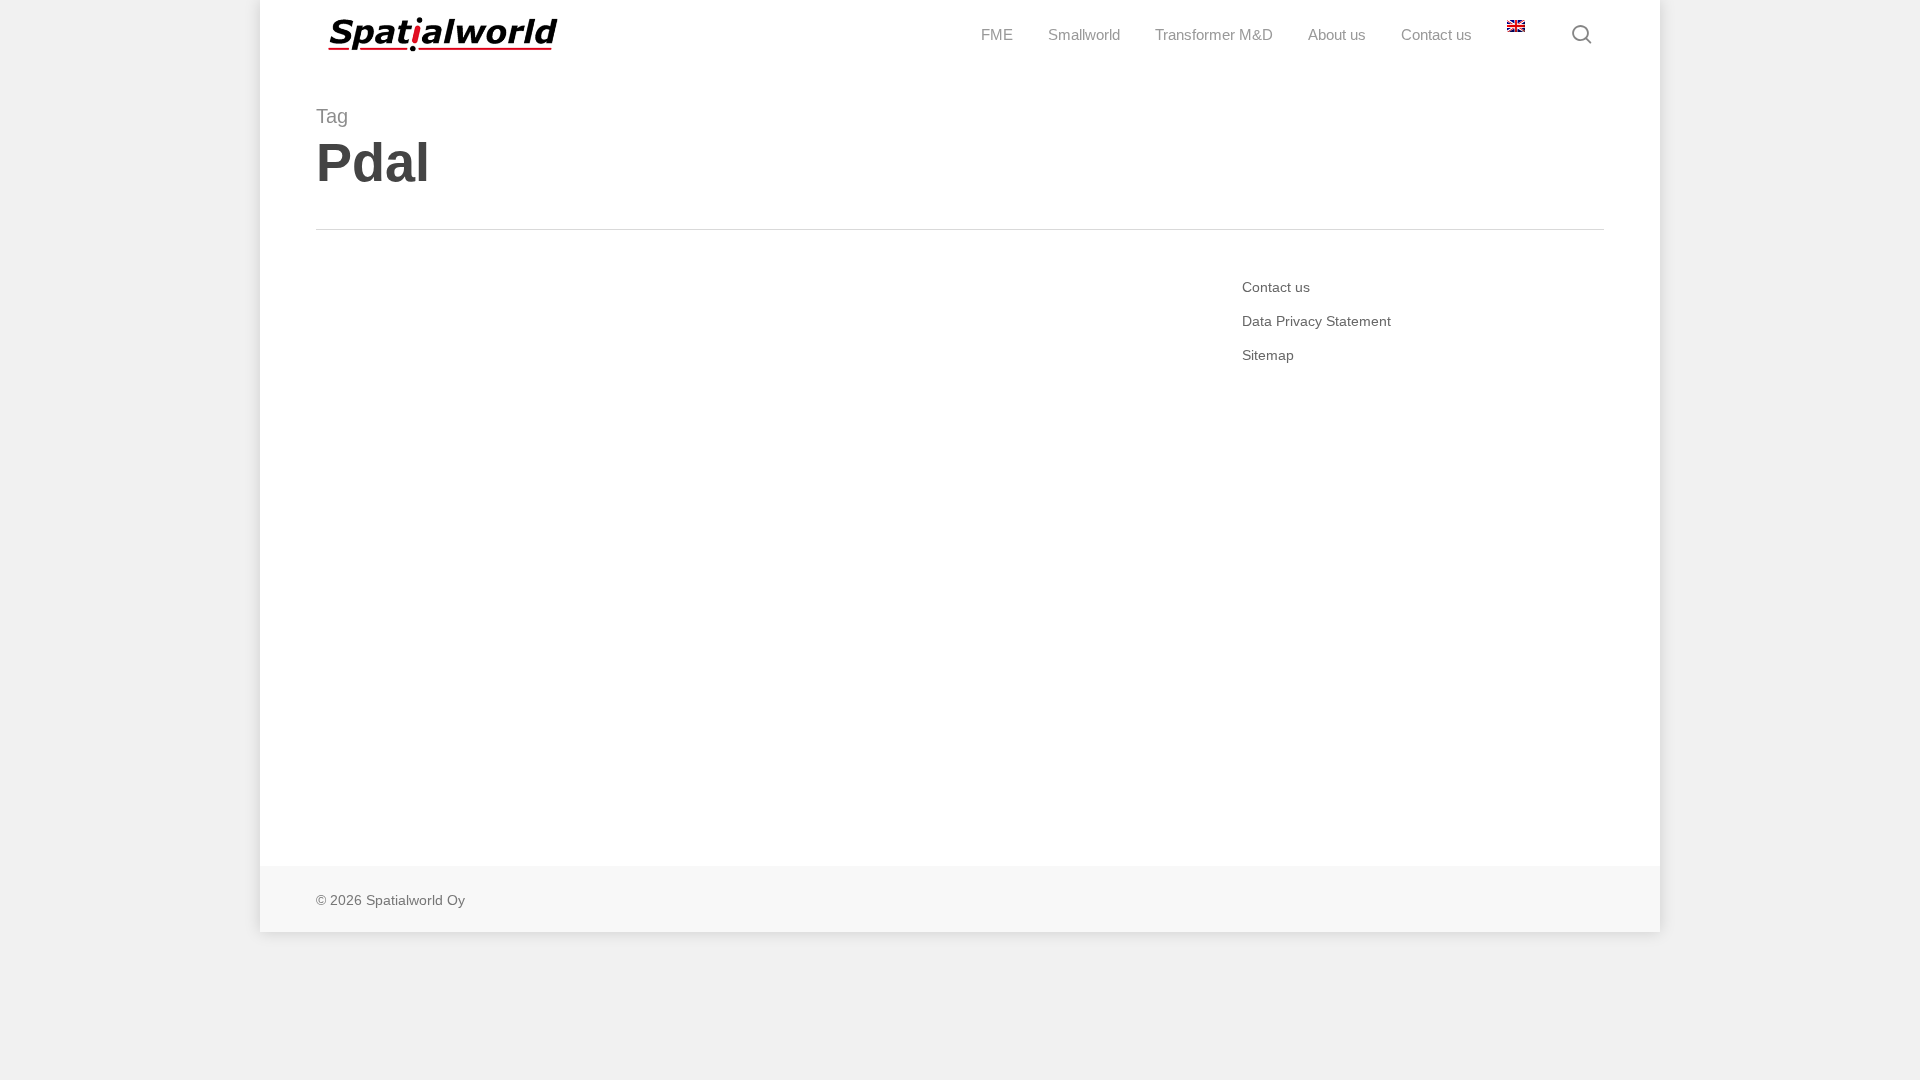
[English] (1513, 34)
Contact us (1276, 287)
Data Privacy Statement (1316, 321)
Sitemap (1268, 355)
